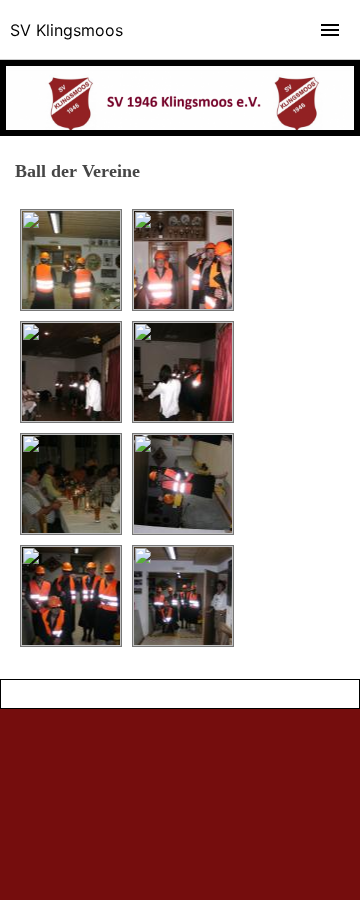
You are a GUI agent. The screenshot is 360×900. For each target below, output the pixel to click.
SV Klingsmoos (66, 30)
